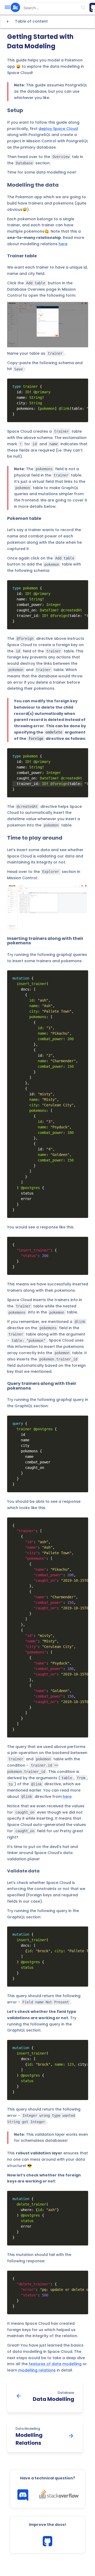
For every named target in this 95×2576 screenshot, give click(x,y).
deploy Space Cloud (58, 129)
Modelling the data (33, 185)
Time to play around (35, 838)
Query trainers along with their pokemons (42, 1386)
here (63, 244)
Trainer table (22, 256)
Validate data (23, 1871)
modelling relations (37, 2370)
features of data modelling (55, 2364)
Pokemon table (24, 519)
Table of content (26, 22)
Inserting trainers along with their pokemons (45, 941)
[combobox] (55, 8)
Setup (15, 110)
